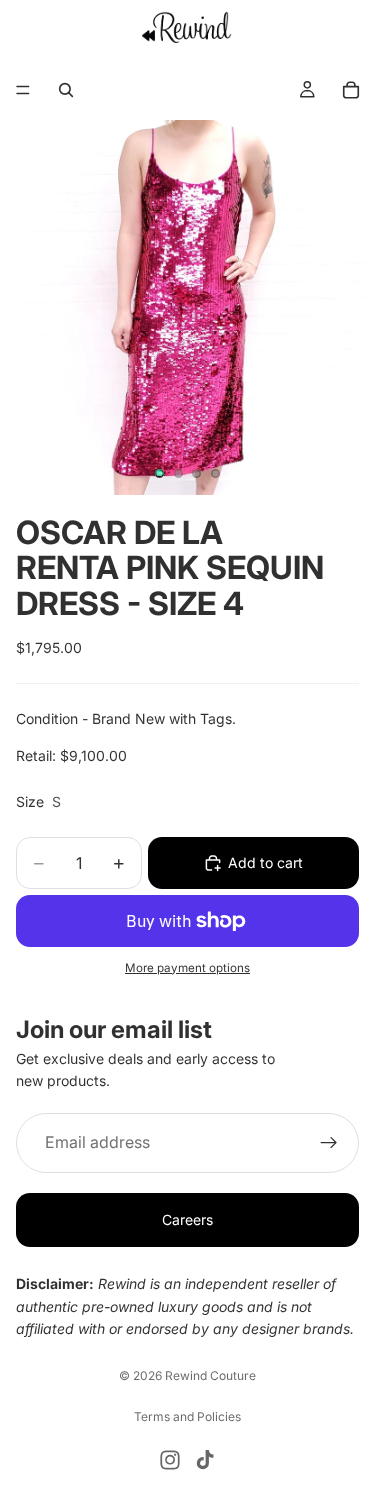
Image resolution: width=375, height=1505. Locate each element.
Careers (187, 1219)
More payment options (187, 968)
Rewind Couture (210, 1375)
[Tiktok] (205, 1460)
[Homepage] (187, 27)
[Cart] (351, 90)
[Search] (66, 90)
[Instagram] (170, 1460)
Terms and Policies (187, 1416)
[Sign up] (329, 1143)
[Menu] (23, 90)
